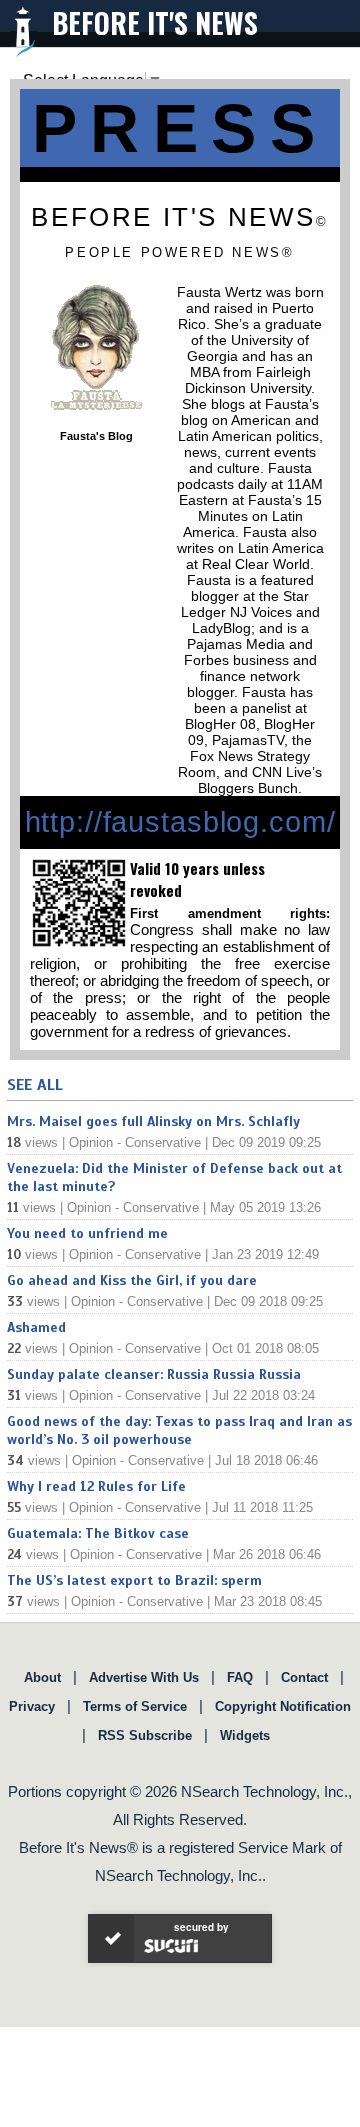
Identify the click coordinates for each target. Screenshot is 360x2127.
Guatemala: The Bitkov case (98, 1533)
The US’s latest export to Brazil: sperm (134, 1580)
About (42, 1677)
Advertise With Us (144, 1677)
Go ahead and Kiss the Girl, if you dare (132, 1280)
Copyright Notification (283, 1706)
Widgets (245, 1735)
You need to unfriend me (87, 1233)
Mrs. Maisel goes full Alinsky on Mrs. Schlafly (153, 1121)
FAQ (240, 1677)
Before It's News (155, 22)
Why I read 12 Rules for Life (96, 1486)
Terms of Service (135, 1706)
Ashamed (36, 1327)
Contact (304, 1677)
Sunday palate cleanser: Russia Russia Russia (154, 1374)
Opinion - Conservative (135, 1142)
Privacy (32, 1706)
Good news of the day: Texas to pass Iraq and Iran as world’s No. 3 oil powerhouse (179, 1430)
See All (35, 1085)
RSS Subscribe (145, 1735)
